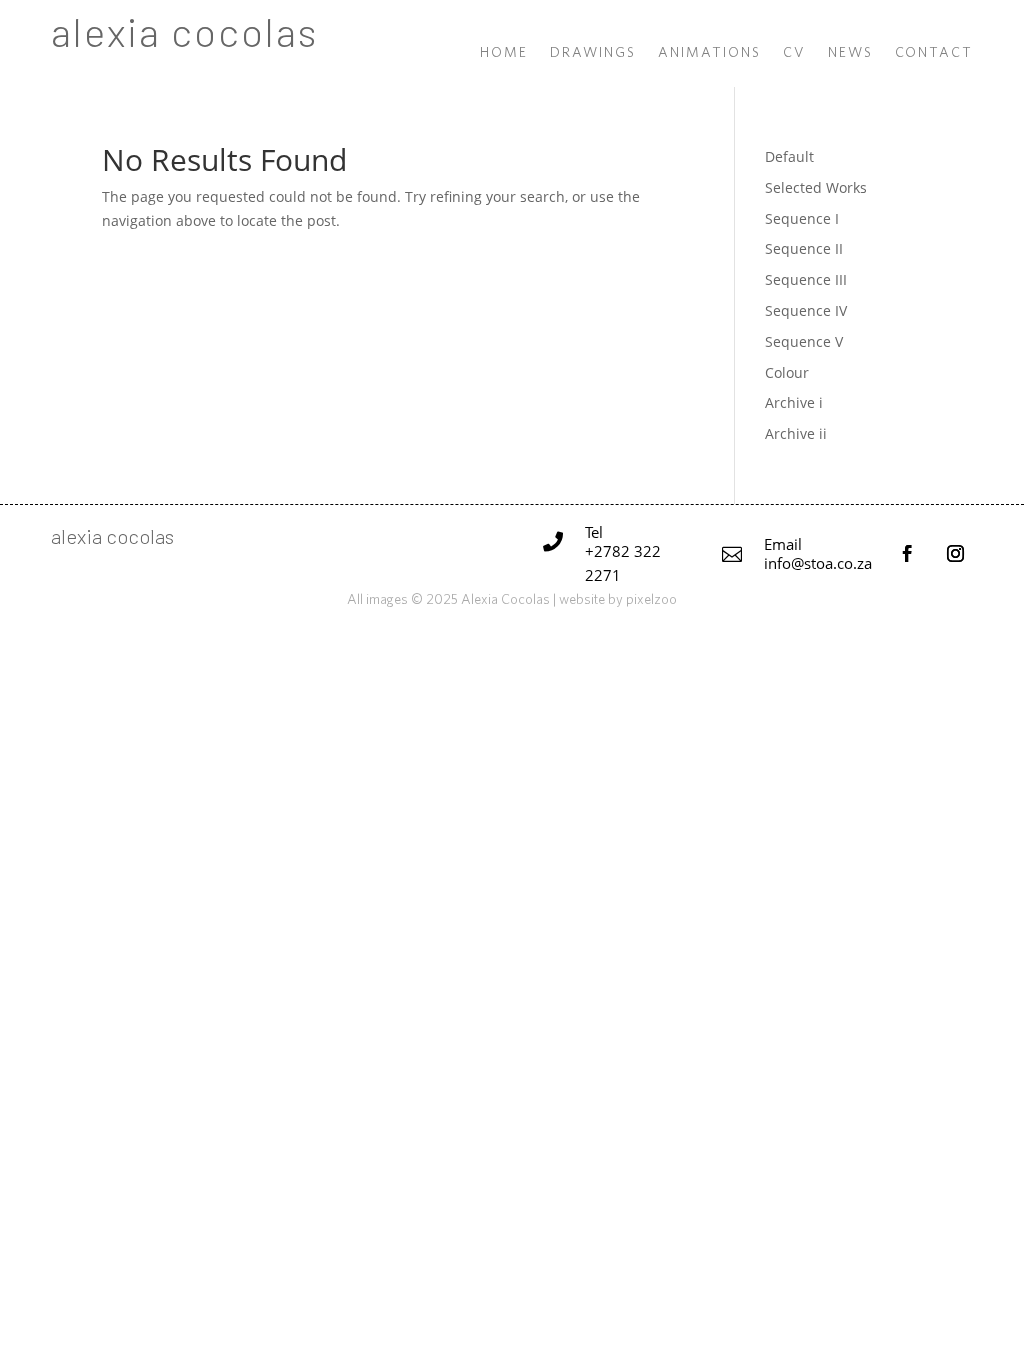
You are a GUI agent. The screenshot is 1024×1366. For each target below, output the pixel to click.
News (850, 52)
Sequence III (806, 279)
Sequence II (804, 248)
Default (789, 156)
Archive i (794, 402)
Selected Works (816, 187)
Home (504, 52)
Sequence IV (806, 310)
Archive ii (796, 433)
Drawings (593, 52)
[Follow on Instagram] (956, 554)
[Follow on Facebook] (908, 554)
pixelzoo (651, 599)
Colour (787, 372)
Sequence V (804, 341)
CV (794, 52)
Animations (709, 52)
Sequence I (802, 218)
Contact (934, 52)
